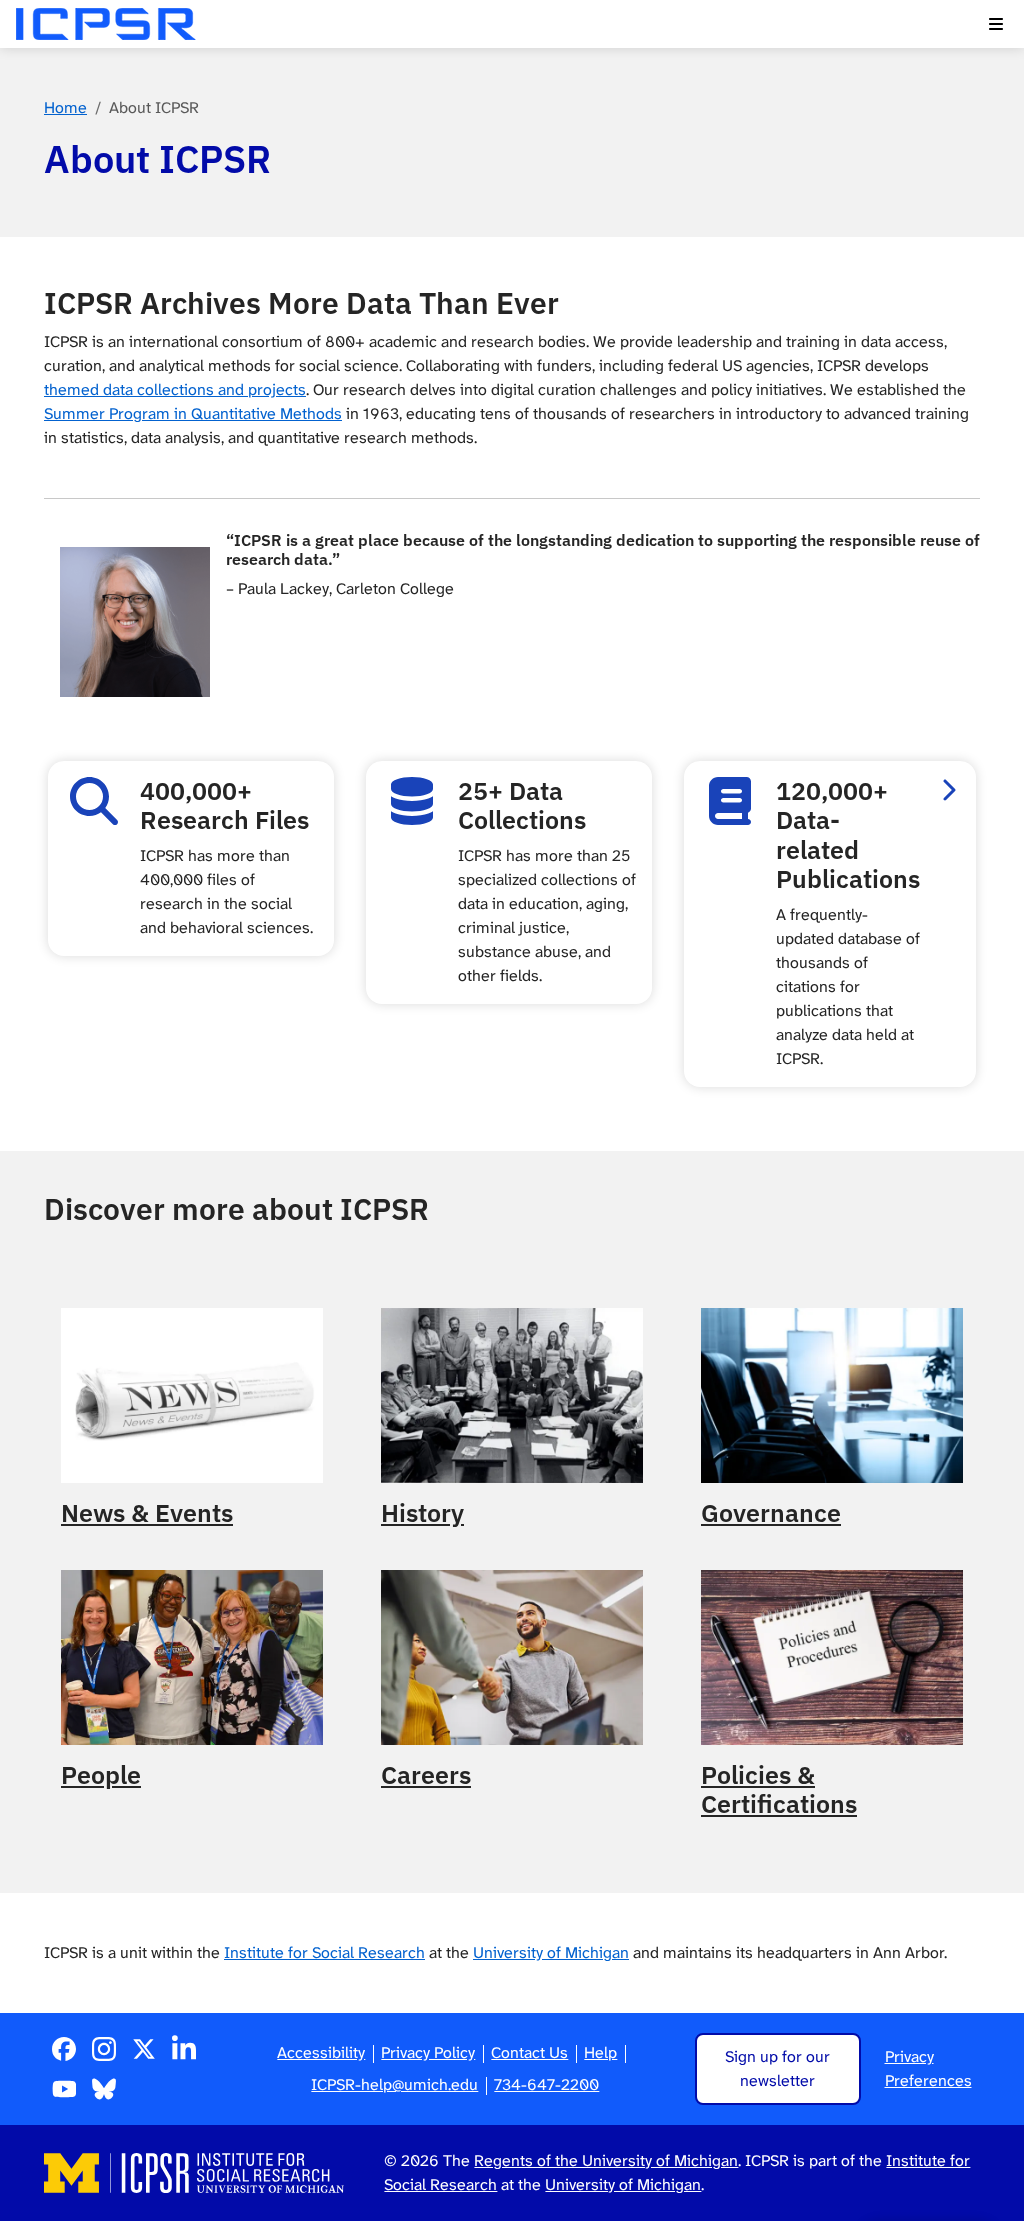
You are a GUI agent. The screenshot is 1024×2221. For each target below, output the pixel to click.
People (101, 1775)
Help (600, 2052)
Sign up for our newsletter (777, 2068)
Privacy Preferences (928, 2068)
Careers (426, 1775)
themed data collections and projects (175, 389)
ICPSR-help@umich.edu (394, 2084)
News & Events (147, 1513)
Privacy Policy (428, 2052)
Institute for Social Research (324, 1952)
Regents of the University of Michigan (606, 2160)
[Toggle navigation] (996, 24)
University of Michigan (551, 1952)
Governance (771, 1513)
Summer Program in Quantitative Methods (193, 413)
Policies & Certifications (779, 1790)
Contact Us (529, 2052)
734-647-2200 (546, 2084)
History (422, 1513)
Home (65, 107)
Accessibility (321, 2052)
